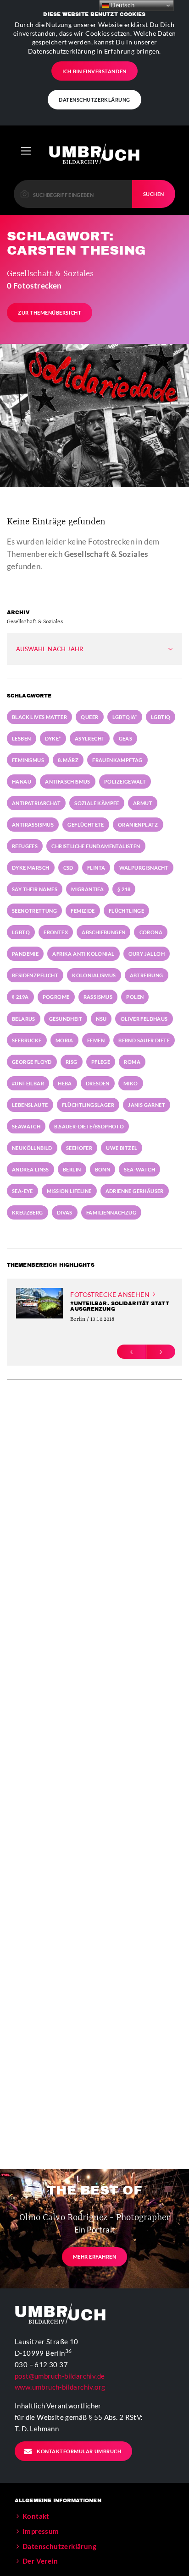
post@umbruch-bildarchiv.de (60, 2376)
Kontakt (36, 2516)
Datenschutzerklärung (94, 100)
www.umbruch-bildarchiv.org (60, 2387)
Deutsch (122, 5)
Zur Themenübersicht (50, 313)
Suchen (154, 194)
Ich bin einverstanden (94, 71)
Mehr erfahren (95, 2257)
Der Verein (40, 2561)
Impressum (41, 2531)
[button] (131, 1352)
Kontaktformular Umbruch (79, 2451)
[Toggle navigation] (26, 151)
